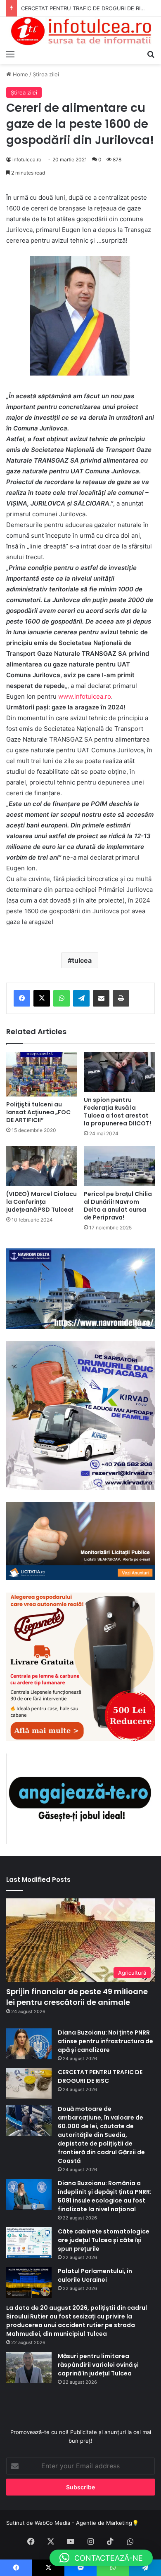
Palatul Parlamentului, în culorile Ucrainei (95, 2275)
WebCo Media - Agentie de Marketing (83, 2523)
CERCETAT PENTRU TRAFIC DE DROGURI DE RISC (84, 8)
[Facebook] (22, 998)
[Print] (121, 998)
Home (20, 74)
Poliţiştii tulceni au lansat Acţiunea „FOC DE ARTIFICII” (38, 1112)
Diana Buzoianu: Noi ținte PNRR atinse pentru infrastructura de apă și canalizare (105, 2041)
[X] (42, 998)
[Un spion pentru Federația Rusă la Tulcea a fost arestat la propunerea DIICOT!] (119, 1072)
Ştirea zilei (46, 74)
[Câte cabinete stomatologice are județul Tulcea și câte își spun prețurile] (29, 2243)
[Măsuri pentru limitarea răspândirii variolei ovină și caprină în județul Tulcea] (29, 2367)
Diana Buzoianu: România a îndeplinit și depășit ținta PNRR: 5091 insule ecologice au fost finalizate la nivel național (105, 2196)
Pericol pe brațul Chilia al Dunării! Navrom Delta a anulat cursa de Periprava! (118, 1206)
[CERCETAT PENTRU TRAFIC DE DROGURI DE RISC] (29, 2083)
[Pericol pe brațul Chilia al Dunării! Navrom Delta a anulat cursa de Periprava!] (119, 1166)
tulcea (82, 960)
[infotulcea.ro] (80, 31)
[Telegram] (81, 998)
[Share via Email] (101, 998)
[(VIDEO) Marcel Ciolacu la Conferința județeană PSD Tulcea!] (42, 1166)
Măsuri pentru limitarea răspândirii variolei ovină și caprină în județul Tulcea (98, 2365)
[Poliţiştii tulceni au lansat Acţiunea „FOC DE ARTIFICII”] (42, 1074)
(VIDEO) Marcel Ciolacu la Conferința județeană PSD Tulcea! (41, 1202)
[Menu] (10, 54)
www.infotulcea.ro (85, 696)
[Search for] (151, 54)
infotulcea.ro (27, 160)
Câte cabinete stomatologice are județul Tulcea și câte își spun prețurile (104, 2240)
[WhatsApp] (62, 998)
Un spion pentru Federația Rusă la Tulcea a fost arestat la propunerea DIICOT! (117, 1112)
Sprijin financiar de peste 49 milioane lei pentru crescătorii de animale (77, 1997)
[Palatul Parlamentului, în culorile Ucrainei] (29, 2282)
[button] (101, 2558)
